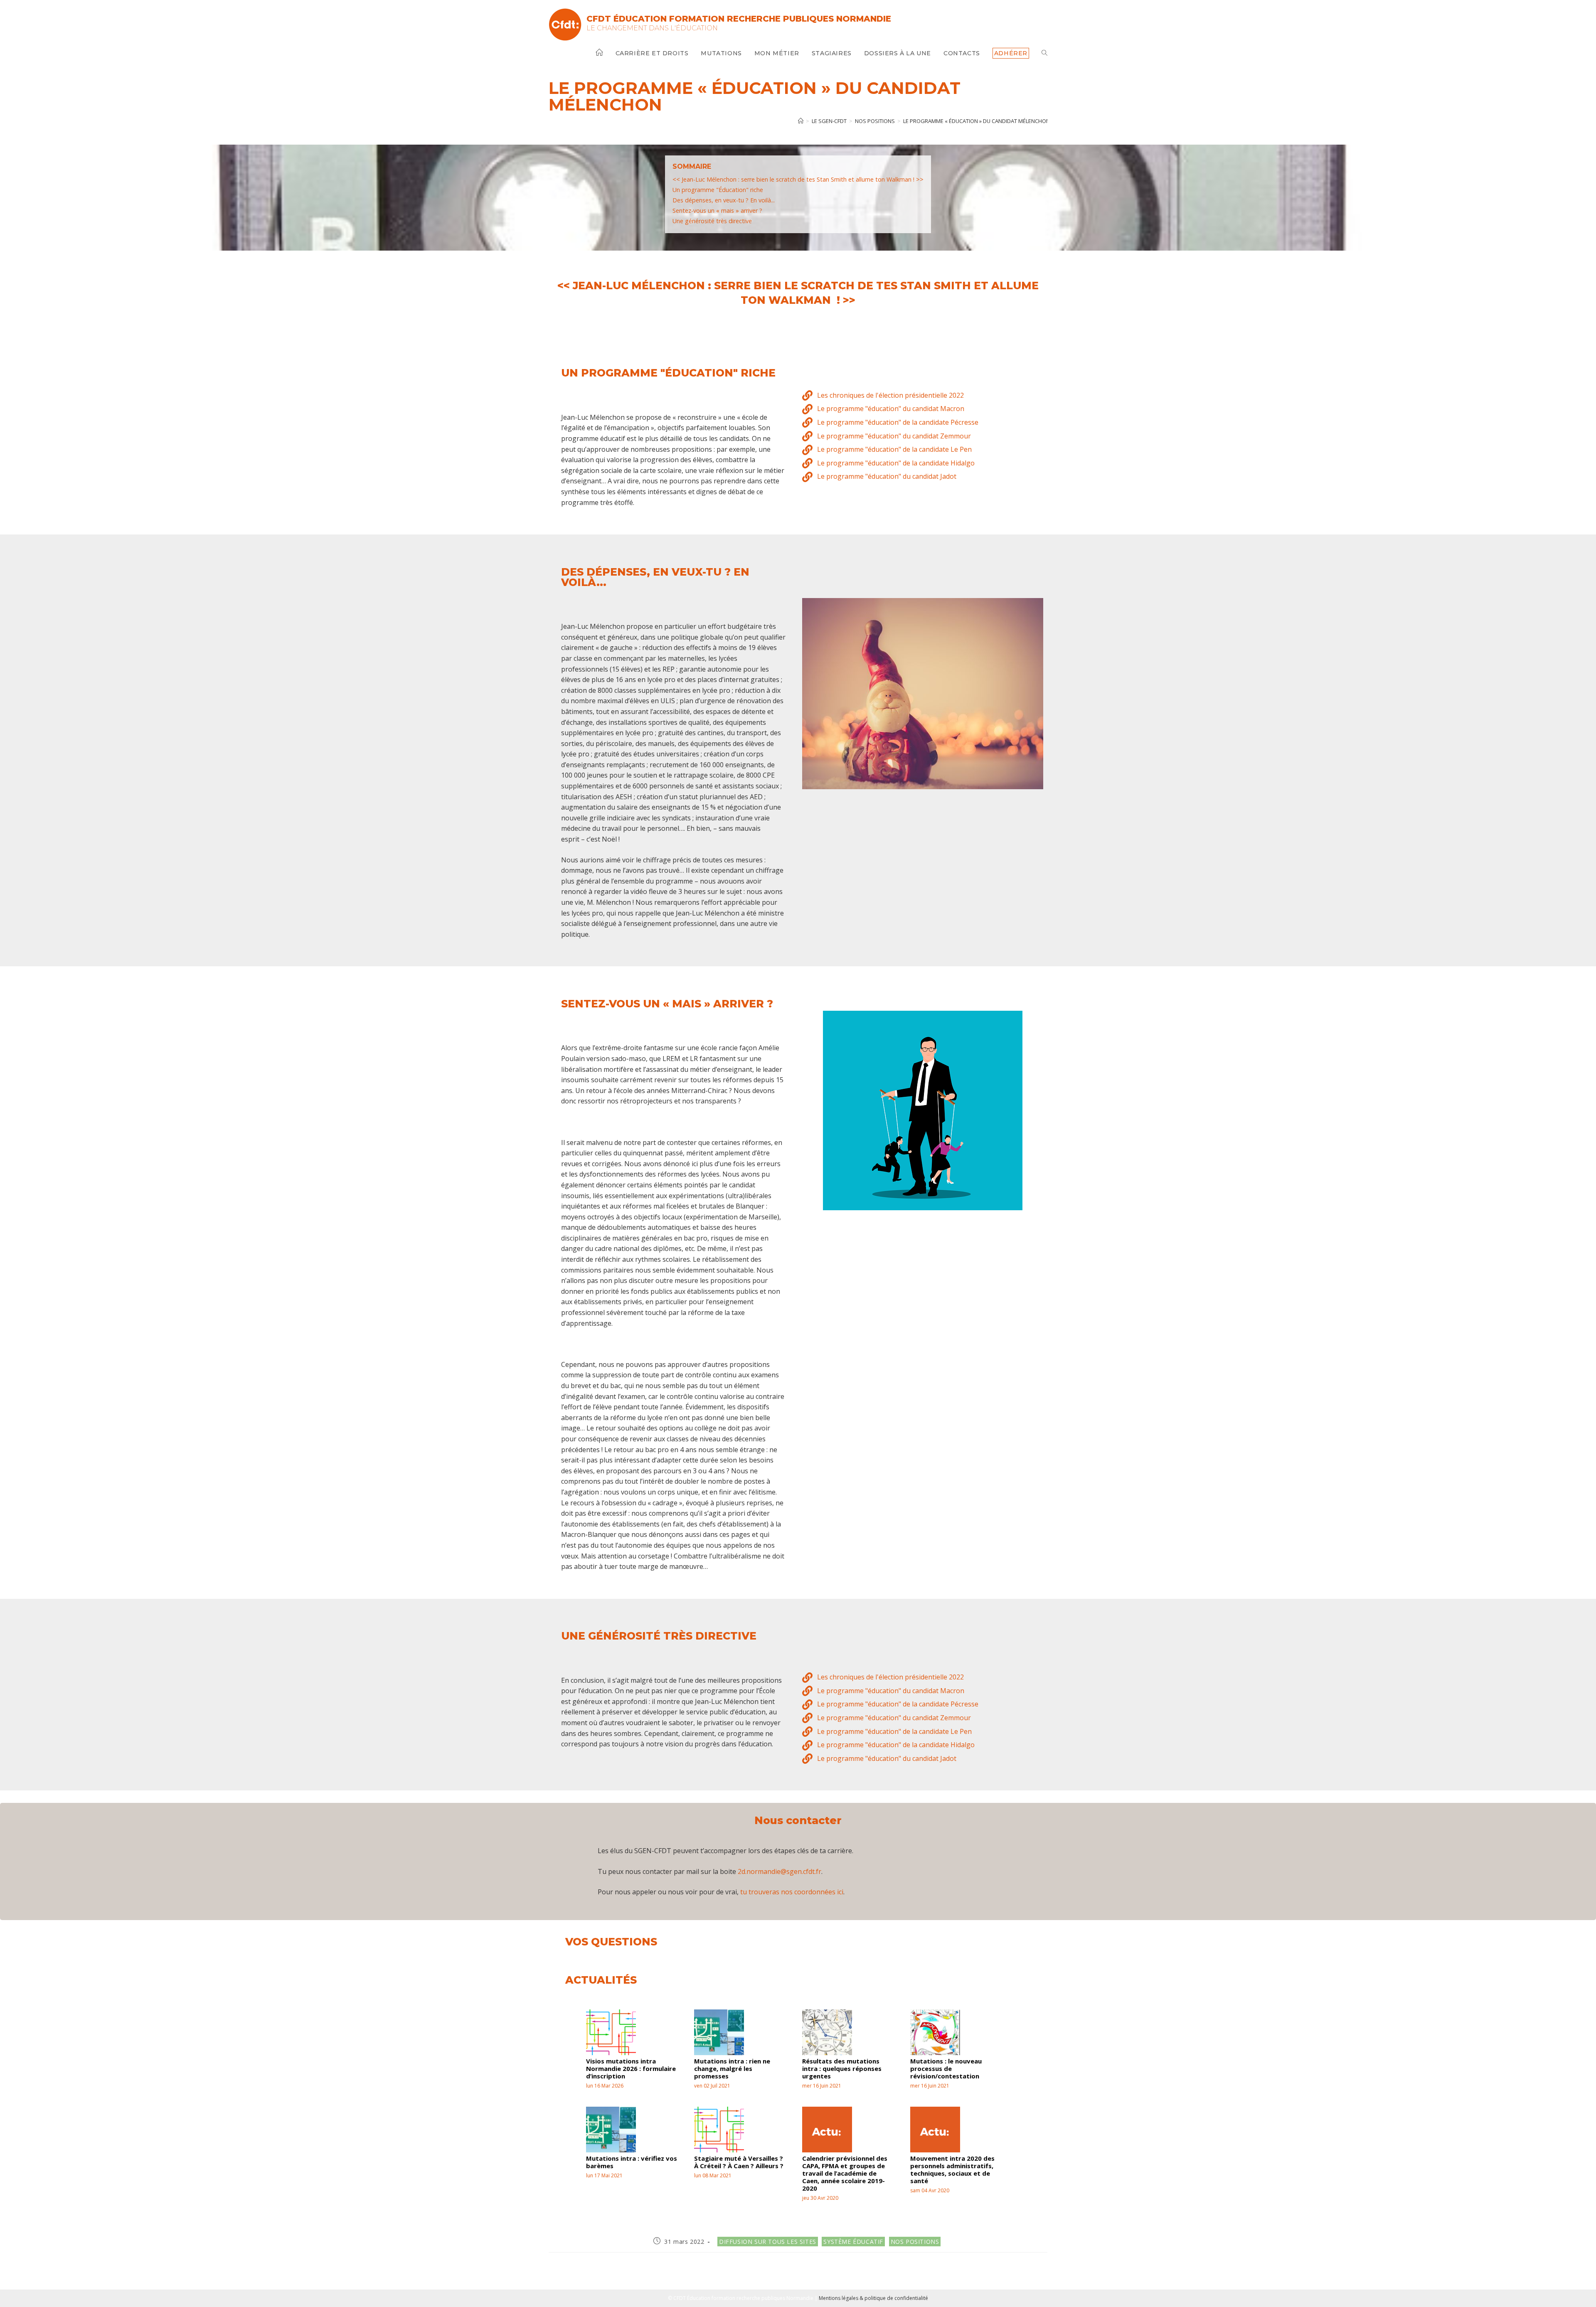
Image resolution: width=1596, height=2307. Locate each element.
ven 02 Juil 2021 (712, 2086)
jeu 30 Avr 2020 (820, 2198)
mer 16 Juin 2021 (822, 2086)
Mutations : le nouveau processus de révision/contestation (946, 2068)
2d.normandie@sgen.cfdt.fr (780, 1871)
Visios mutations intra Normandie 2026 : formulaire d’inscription (631, 2068)
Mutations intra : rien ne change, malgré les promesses (732, 2068)
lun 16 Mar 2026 (605, 2086)
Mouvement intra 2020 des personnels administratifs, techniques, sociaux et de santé (952, 2169)
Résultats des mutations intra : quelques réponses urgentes (842, 2068)
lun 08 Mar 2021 (713, 2175)
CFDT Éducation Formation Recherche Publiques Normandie (739, 19)
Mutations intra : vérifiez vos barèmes (632, 2162)
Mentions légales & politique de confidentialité (873, 2298)
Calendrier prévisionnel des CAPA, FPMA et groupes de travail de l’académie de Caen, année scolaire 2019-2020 (845, 2173)
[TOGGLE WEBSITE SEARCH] (1044, 53)
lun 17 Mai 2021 (604, 2175)
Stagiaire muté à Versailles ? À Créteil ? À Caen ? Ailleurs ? (739, 2162)
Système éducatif (853, 2242)
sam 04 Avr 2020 (930, 2190)
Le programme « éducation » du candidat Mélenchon (977, 121)
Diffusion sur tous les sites (768, 2242)
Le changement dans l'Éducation (652, 28)
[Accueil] (801, 121)
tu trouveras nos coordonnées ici (792, 1892)
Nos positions (915, 2242)
